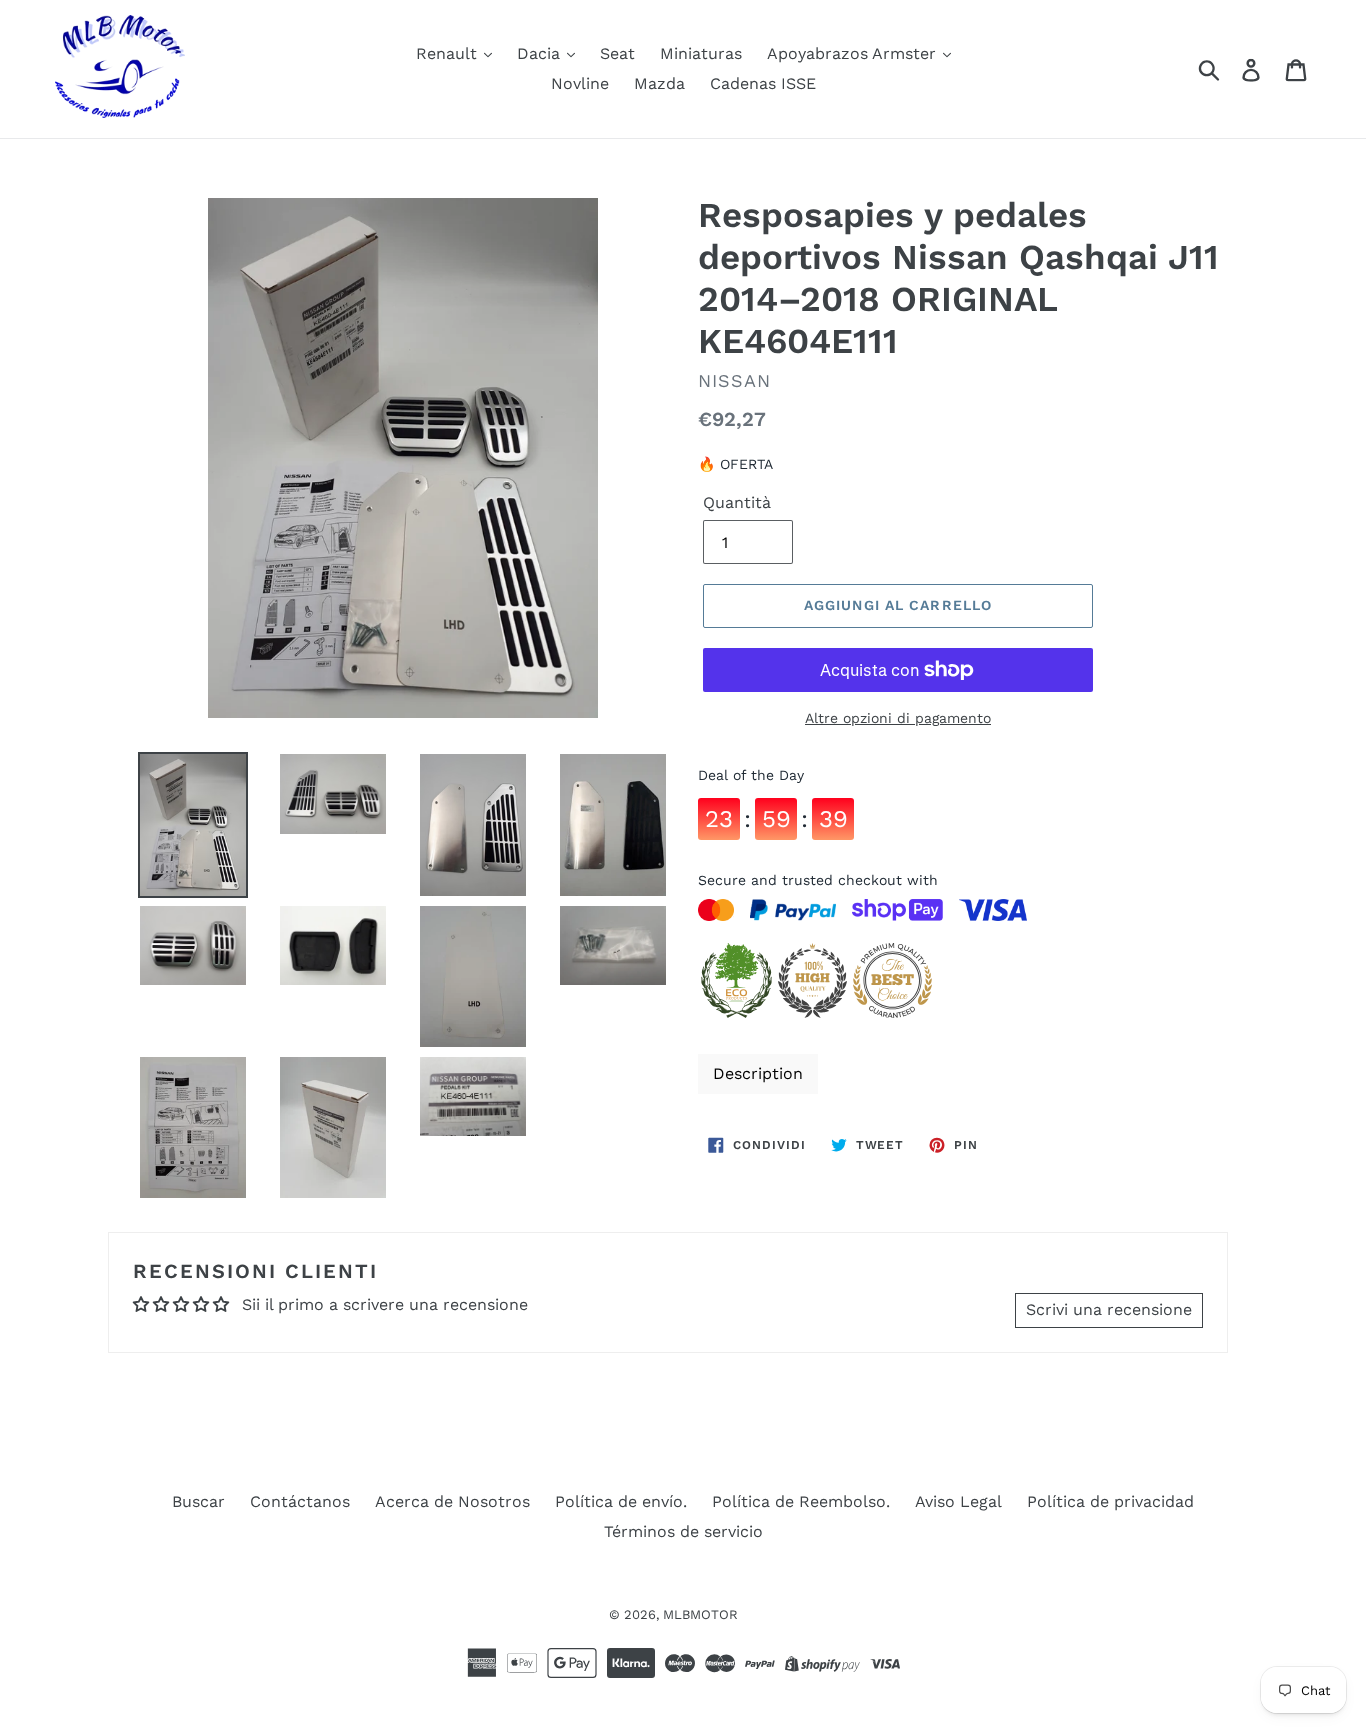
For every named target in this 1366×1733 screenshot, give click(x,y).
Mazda (659, 83)
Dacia (541, 53)
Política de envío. (621, 1501)
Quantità (737, 502)
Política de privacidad (1110, 1501)
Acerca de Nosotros (452, 1501)
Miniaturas (701, 53)
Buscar (198, 1501)
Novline (580, 83)
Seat (617, 53)
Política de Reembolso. (801, 1501)
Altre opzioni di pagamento (898, 718)
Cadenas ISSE (763, 83)
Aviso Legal (958, 1501)
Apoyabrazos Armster (854, 53)
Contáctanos (300, 1501)
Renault (449, 53)
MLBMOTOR (700, 1614)
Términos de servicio (683, 1531)
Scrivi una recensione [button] (1109, 1309)
